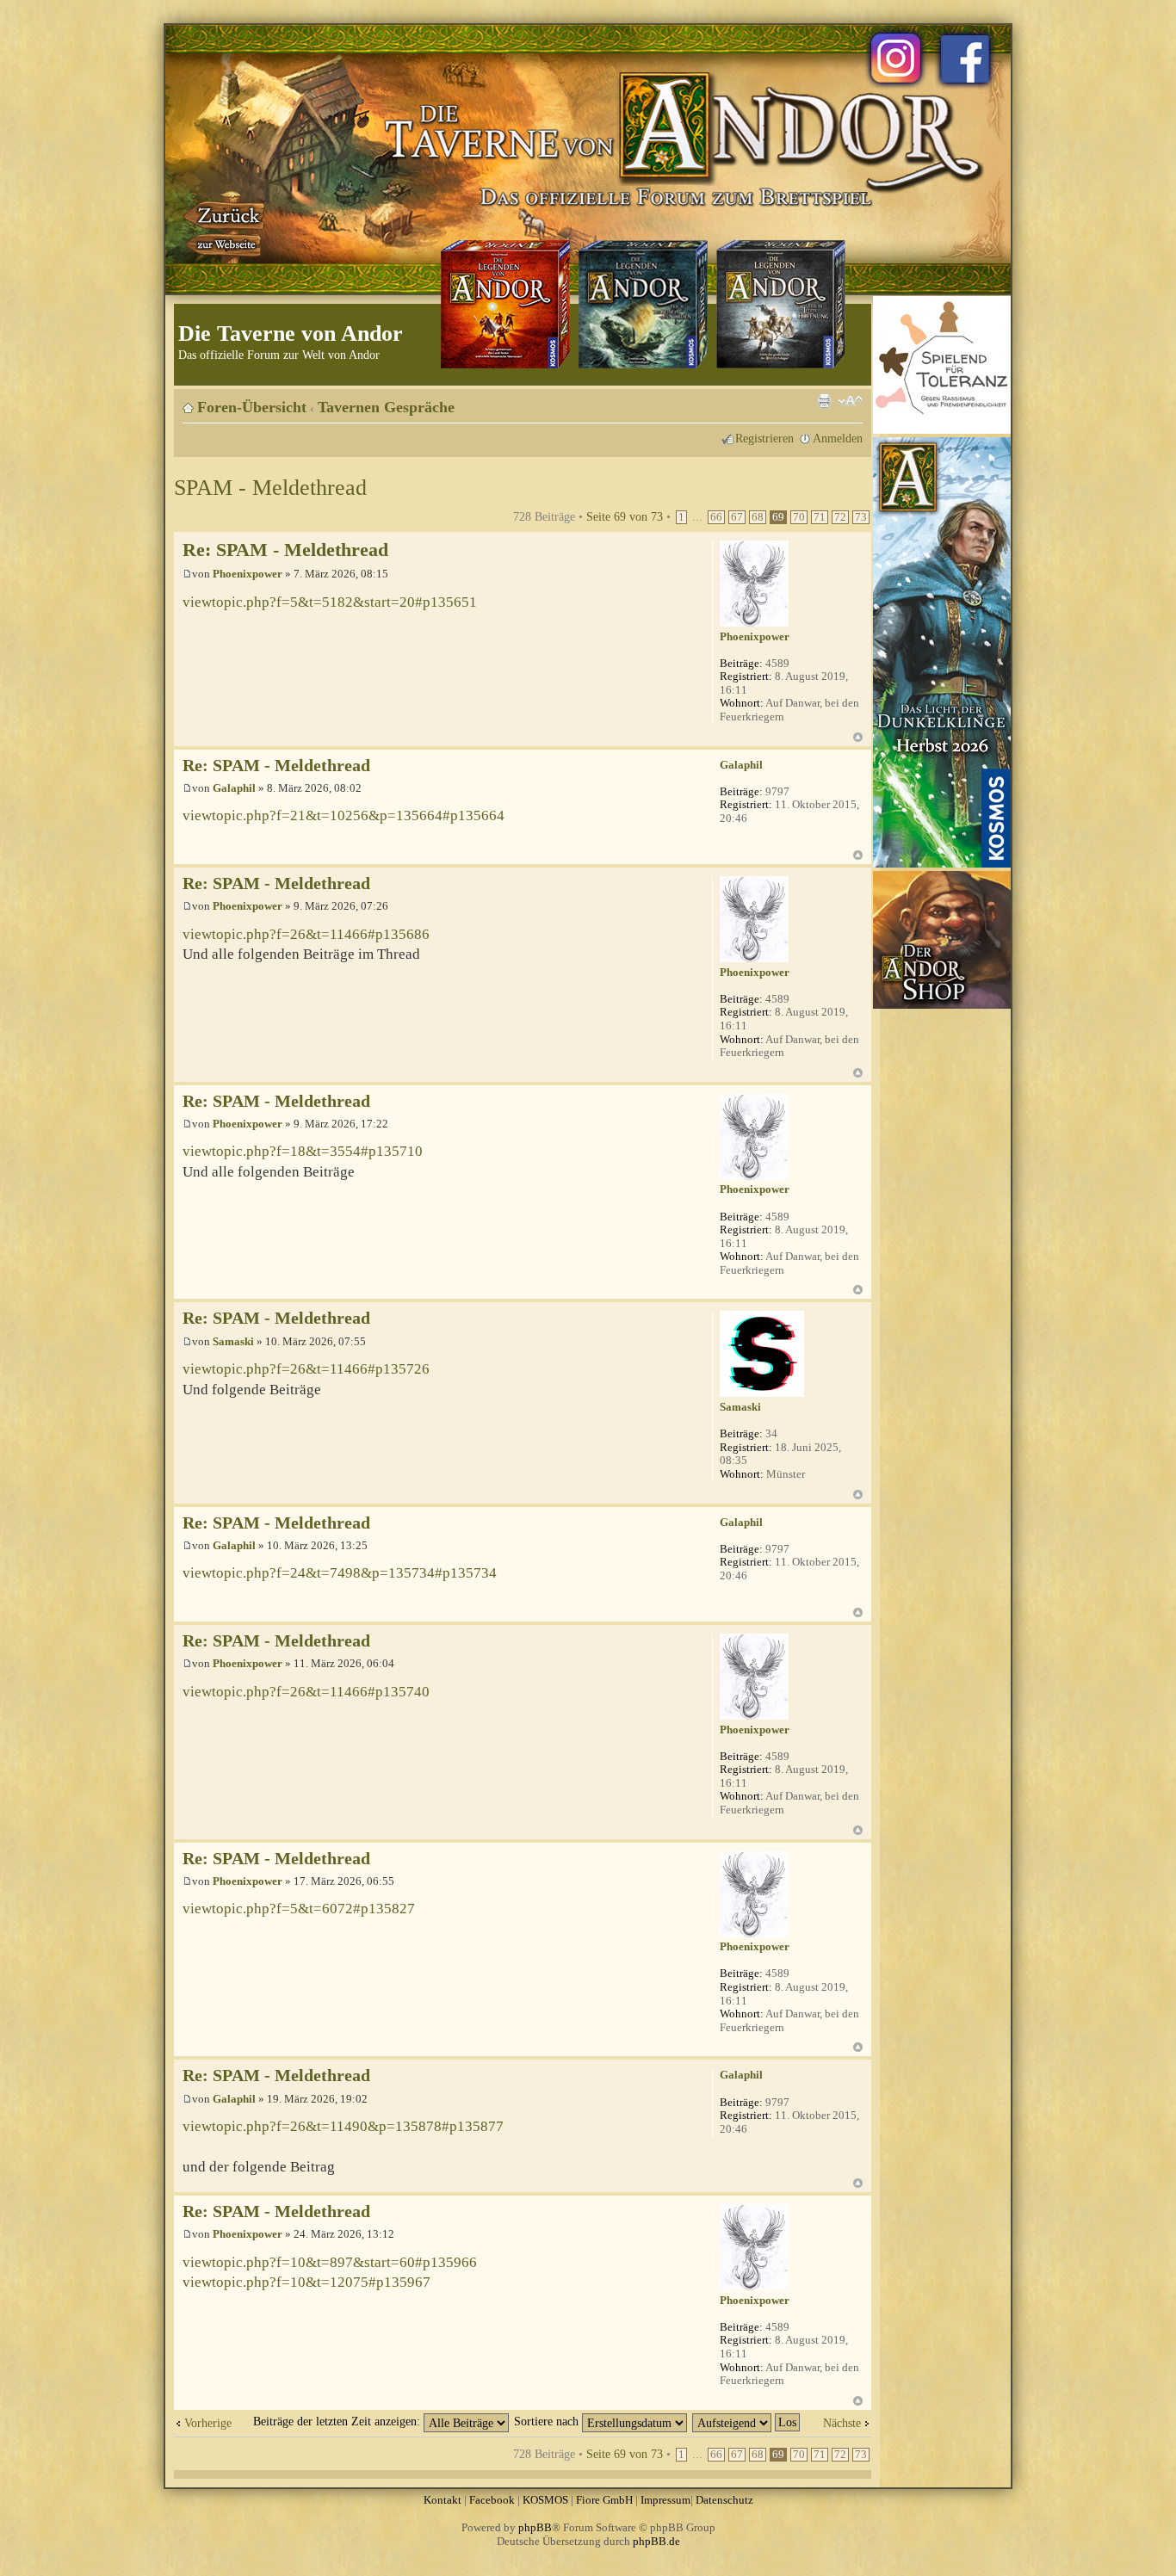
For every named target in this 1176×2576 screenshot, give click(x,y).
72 (840, 517)
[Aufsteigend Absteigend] (747, 2421)
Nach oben (858, 737)
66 (716, 517)
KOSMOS (545, 2500)
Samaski (233, 1341)
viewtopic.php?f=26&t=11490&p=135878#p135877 (343, 2126)
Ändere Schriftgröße (850, 401)
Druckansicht (824, 401)
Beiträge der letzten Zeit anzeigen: (338, 2421)
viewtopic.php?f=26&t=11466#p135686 (306, 934)
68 (758, 517)
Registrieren (764, 438)
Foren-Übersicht (252, 407)
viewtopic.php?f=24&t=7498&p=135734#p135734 (340, 1573)
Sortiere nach (548, 2421)
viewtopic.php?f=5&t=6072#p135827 (299, 1909)
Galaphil (234, 788)
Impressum (665, 2500)
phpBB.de (656, 2541)
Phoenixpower (248, 574)
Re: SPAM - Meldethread (285, 550)
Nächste (842, 2423)
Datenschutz (724, 2500)
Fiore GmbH (604, 2500)
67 (737, 517)
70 (799, 517)
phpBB (535, 2527)
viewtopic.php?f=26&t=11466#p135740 (306, 1692)
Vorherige (208, 2423)
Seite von (625, 516)
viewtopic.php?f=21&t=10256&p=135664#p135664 (344, 815)
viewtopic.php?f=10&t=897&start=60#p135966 (330, 2262)
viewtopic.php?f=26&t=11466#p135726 (306, 1369)
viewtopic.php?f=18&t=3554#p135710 (303, 1151)
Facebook (492, 2500)
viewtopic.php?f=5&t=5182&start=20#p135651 (330, 602)
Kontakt (443, 2500)
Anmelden (838, 438)
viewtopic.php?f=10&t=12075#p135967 (306, 2282)
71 (820, 517)
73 (861, 517)
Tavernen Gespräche (386, 407)
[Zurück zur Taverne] (226, 226)
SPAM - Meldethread (270, 488)
